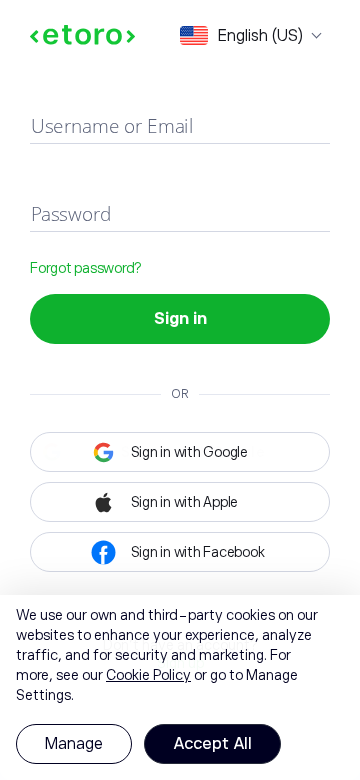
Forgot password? (85, 268)
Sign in (180, 319)
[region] (180, 687)
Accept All (212, 744)
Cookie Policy (148, 675)
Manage (74, 744)
